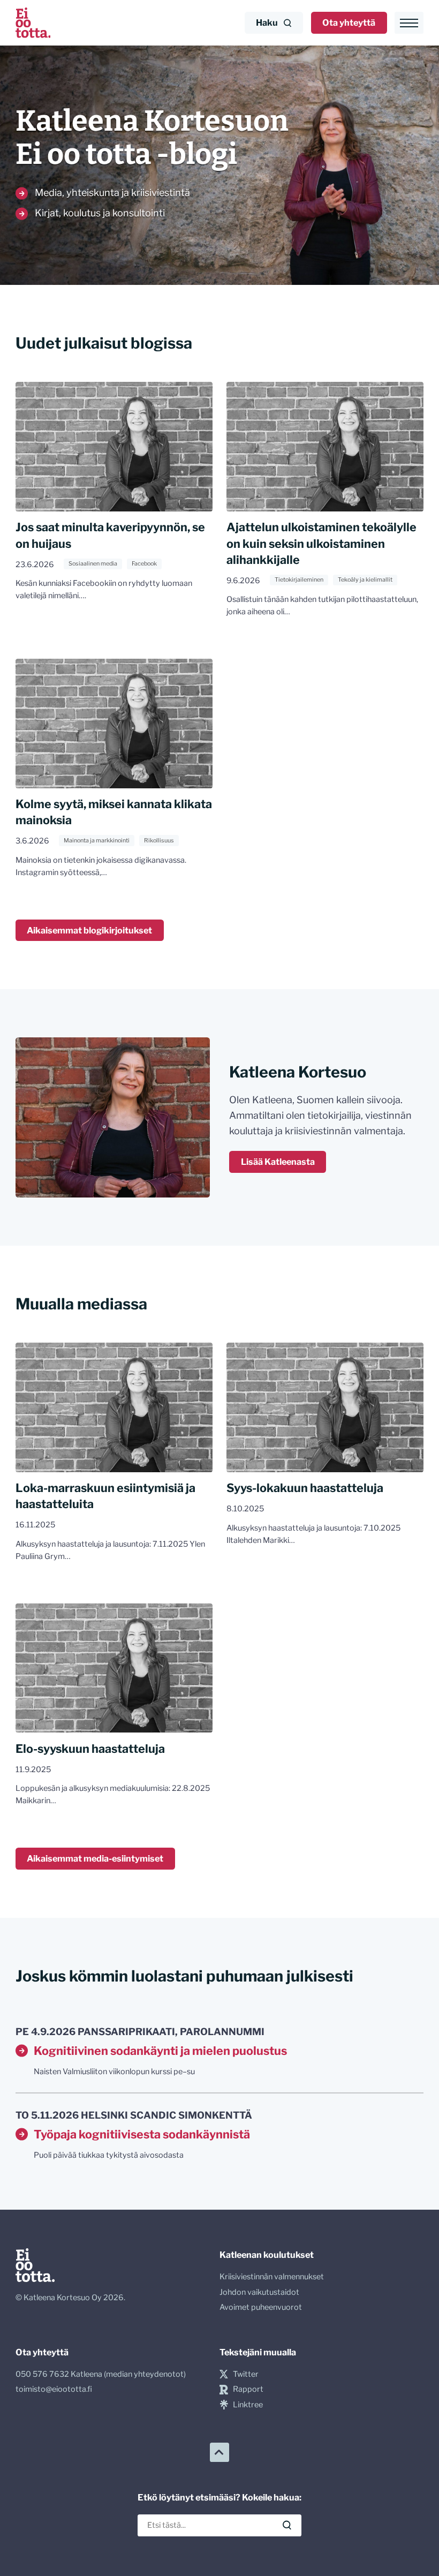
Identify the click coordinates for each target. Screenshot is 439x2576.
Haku (267, 22)
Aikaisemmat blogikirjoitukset (89, 930)
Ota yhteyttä (349, 22)
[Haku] (287, 2525)
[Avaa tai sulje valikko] (409, 23)
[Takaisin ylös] (219, 2452)
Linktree (248, 2405)
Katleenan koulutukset (267, 2255)
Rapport (248, 2389)
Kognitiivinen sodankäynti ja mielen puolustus (160, 2051)
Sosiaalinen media (93, 564)
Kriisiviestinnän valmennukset (272, 2277)
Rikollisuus (159, 841)
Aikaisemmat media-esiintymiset (95, 1858)
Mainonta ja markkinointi (97, 841)
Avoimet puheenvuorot (261, 2307)
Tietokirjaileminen (299, 580)
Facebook (144, 564)
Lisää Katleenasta (278, 1162)
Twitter (246, 2374)
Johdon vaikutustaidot (259, 2292)
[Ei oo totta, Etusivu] (33, 23)
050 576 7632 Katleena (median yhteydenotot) (101, 2374)
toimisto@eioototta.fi (54, 2389)
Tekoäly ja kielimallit (365, 580)
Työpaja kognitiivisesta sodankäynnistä (142, 2134)
